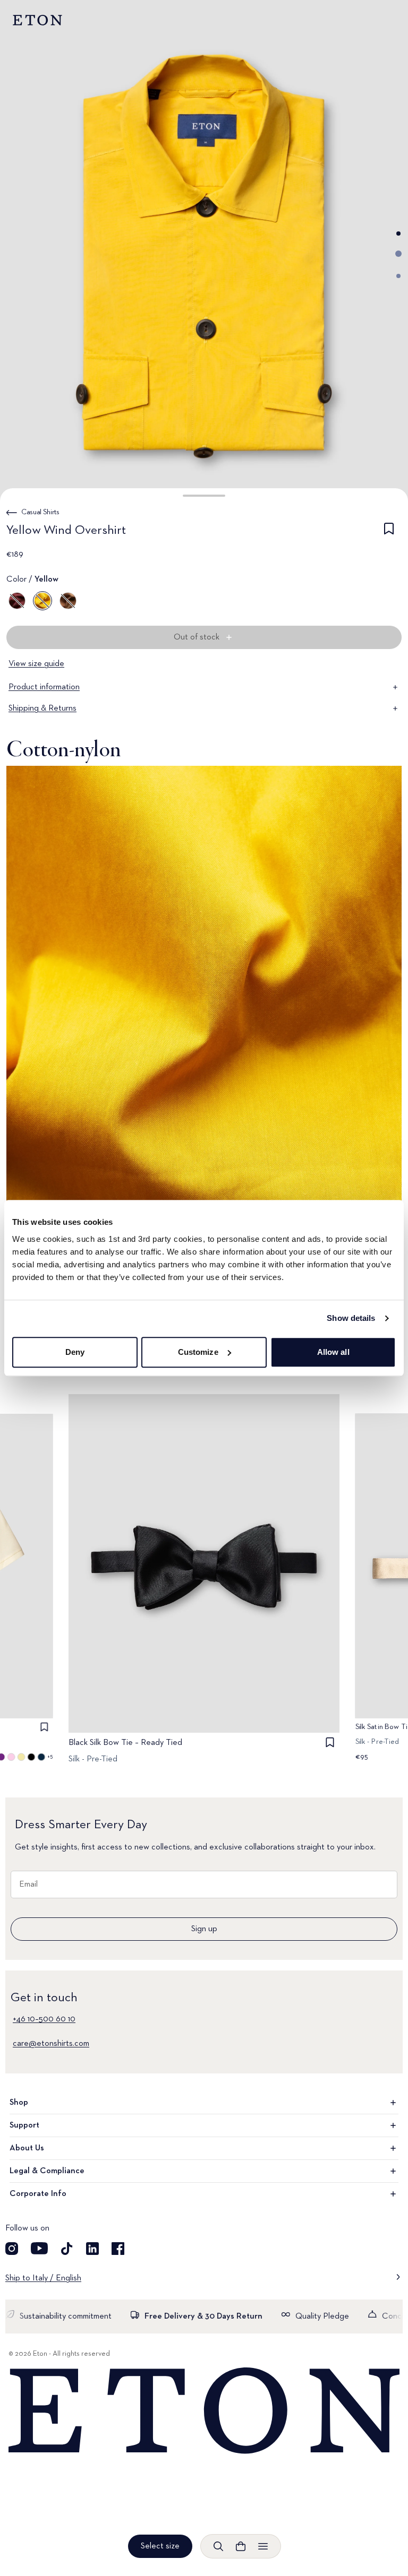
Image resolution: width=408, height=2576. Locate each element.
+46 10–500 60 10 (44, 2019)
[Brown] (68, 601)
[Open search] (218, 2546)
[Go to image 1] (398, 234)
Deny (75, 1352)
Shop (19, 2103)
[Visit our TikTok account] (67, 2249)
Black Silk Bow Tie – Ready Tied (125, 1743)
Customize (198, 1352)
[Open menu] (263, 2546)
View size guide (36, 664)
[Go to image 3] (398, 276)
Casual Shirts (40, 512)
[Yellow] (42, 601)
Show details (351, 1318)
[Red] (17, 601)
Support (24, 2125)
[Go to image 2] (398, 254)
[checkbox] (389, 532)
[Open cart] (241, 2546)
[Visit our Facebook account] (118, 2249)
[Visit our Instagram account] (12, 2249)
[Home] (204, 2411)
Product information (44, 687)
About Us (27, 2148)
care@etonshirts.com (51, 2044)
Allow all (333, 1352)
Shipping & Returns (42, 708)
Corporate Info (38, 2194)
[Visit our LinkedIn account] (92, 2249)
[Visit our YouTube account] (39, 2249)
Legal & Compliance (47, 2171)
